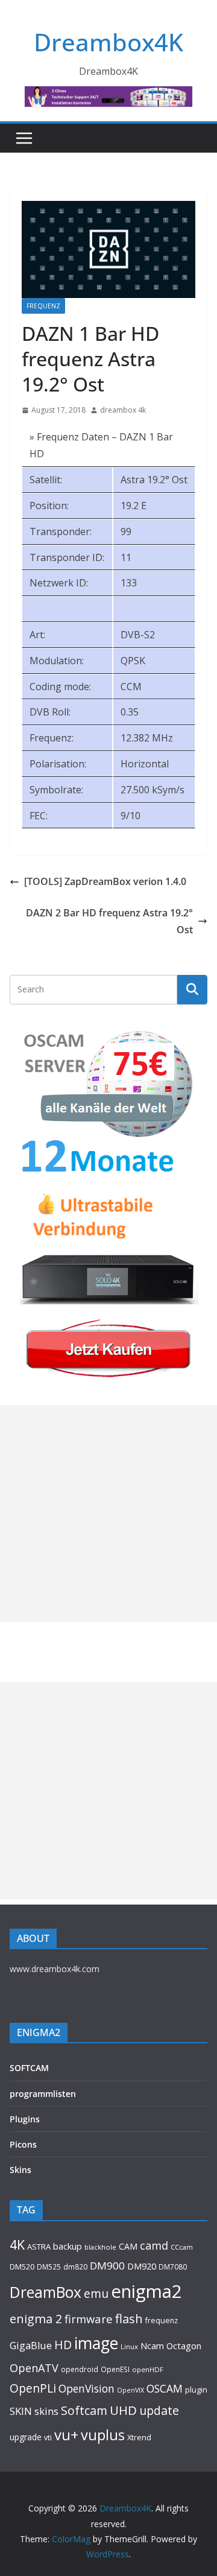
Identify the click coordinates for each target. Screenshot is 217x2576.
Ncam (152, 2346)
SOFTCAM (29, 2068)
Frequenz (43, 306)
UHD (123, 2410)
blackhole (100, 2247)
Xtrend (139, 2437)
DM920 (142, 2266)
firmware (89, 2319)
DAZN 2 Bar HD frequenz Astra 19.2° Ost (109, 922)
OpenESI (115, 2369)
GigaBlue (31, 2346)
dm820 (75, 2267)
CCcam (182, 2247)
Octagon (184, 2346)
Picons (23, 2144)
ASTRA (39, 2247)
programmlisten (43, 2094)
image (96, 2343)
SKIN (21, 2411)
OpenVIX (131, 2390)
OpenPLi (33, 2388)
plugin (196, 2390)
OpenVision (86, 2388)
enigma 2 (36, 2319)
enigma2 (146, 2291)
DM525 (49, 2267)
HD (63, 2345)
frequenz (162, 2321)
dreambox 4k (123, 410)
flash (129, 2318)
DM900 (107, 2266)
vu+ (66, 2435)
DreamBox (46, 2292)
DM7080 (173, 2267)
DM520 (22, 2267)
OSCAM (165, 2388)
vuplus (103, 2435)
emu (96, 2293)
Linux (129, 2346)
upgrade (26, 2437)
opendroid (80, 2369)
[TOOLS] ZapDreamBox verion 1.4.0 (105, 881)
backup (68, 2246)
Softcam (84, 2410)
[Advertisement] (108, 1514)
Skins (20, 2170)
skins (46, 2411)
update (159, 2410)
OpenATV (34, 2368)
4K (17, 2244)
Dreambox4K (108, 42)
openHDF (148, 2369)
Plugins (25, 2119)
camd (154, 2245)
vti (48, 2438)
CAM (128, 2246)
